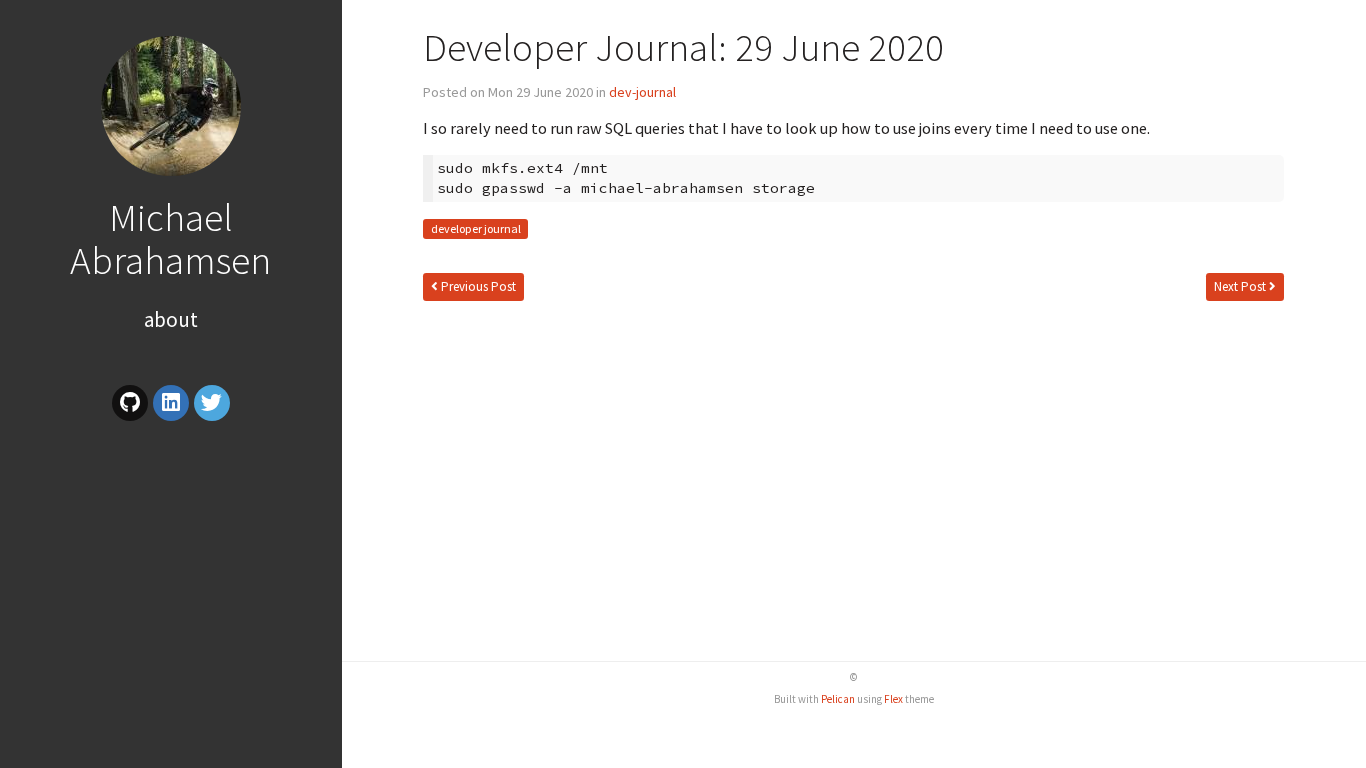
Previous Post (477, 286)
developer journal (476, 229)
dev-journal (642, 92)
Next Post (1241, 286)
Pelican (838, 699)
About (171, 319)
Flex (893, 699)
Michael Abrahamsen (170, 238)
